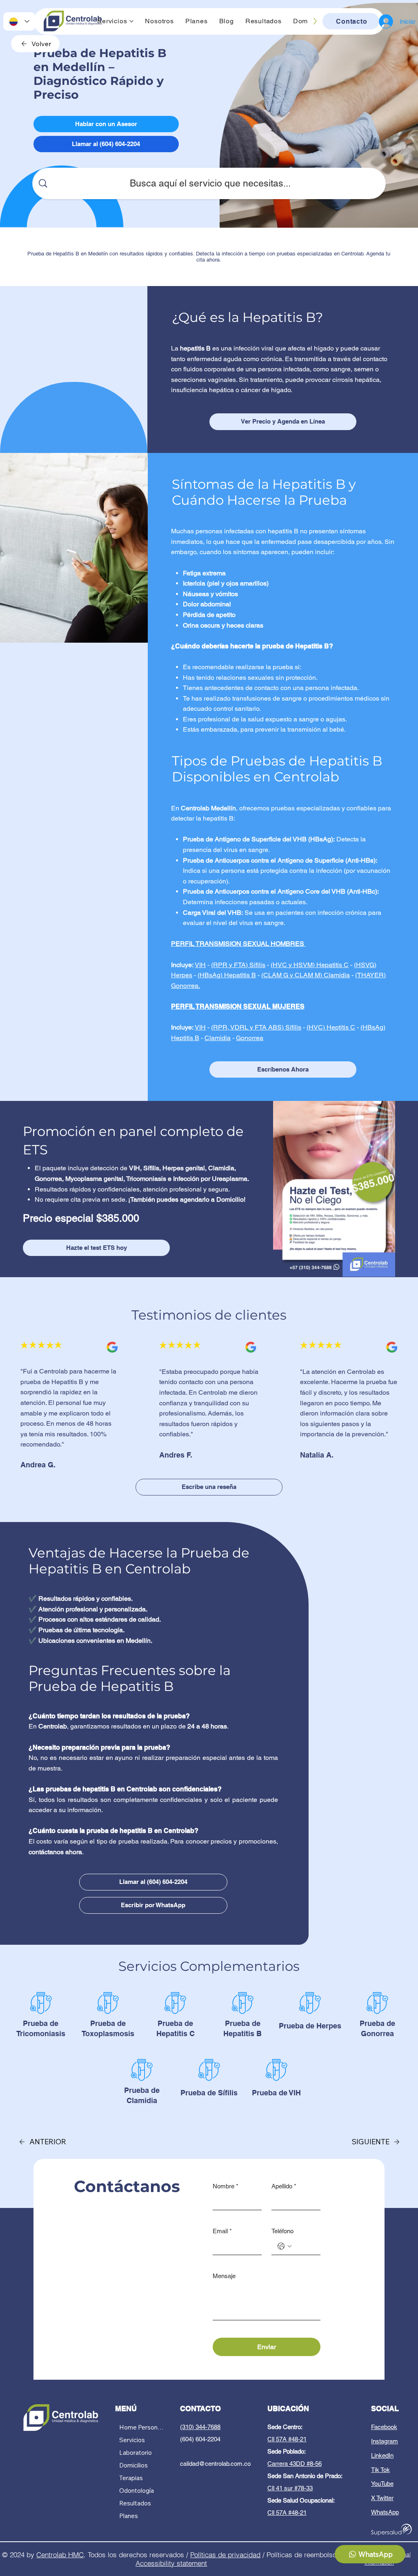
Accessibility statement (171, 2563)
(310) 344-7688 (200, 2427)
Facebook (384, 2427)
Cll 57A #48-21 (287, 2439)
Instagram (385, 2441)
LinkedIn (382, 2455)
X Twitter (382, 2498)
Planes (129, 2516)
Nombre (226, 2186)
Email (222, 2231)
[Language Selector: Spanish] (19, 21)
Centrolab (52, 2555)
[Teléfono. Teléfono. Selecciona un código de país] (285, 2246)
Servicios (132, 2440)
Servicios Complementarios (209, 1966)
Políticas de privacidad (225, 2555)
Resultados (135, 2503)
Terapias (131, 2478)
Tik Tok (380, 2470)
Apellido (284, 2186)
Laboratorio (136, 2453)
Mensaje (224, 2276)
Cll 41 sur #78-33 (290, 2488)
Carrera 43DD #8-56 (295, 2464)
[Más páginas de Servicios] (131, 21)
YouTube (382, 2484)
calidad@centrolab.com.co (215, 2464)
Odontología (137, 2491)
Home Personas (141, 2427)
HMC (76, 2555)
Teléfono (282, 2231)
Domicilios (133, 2465)
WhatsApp (385, 2512)
